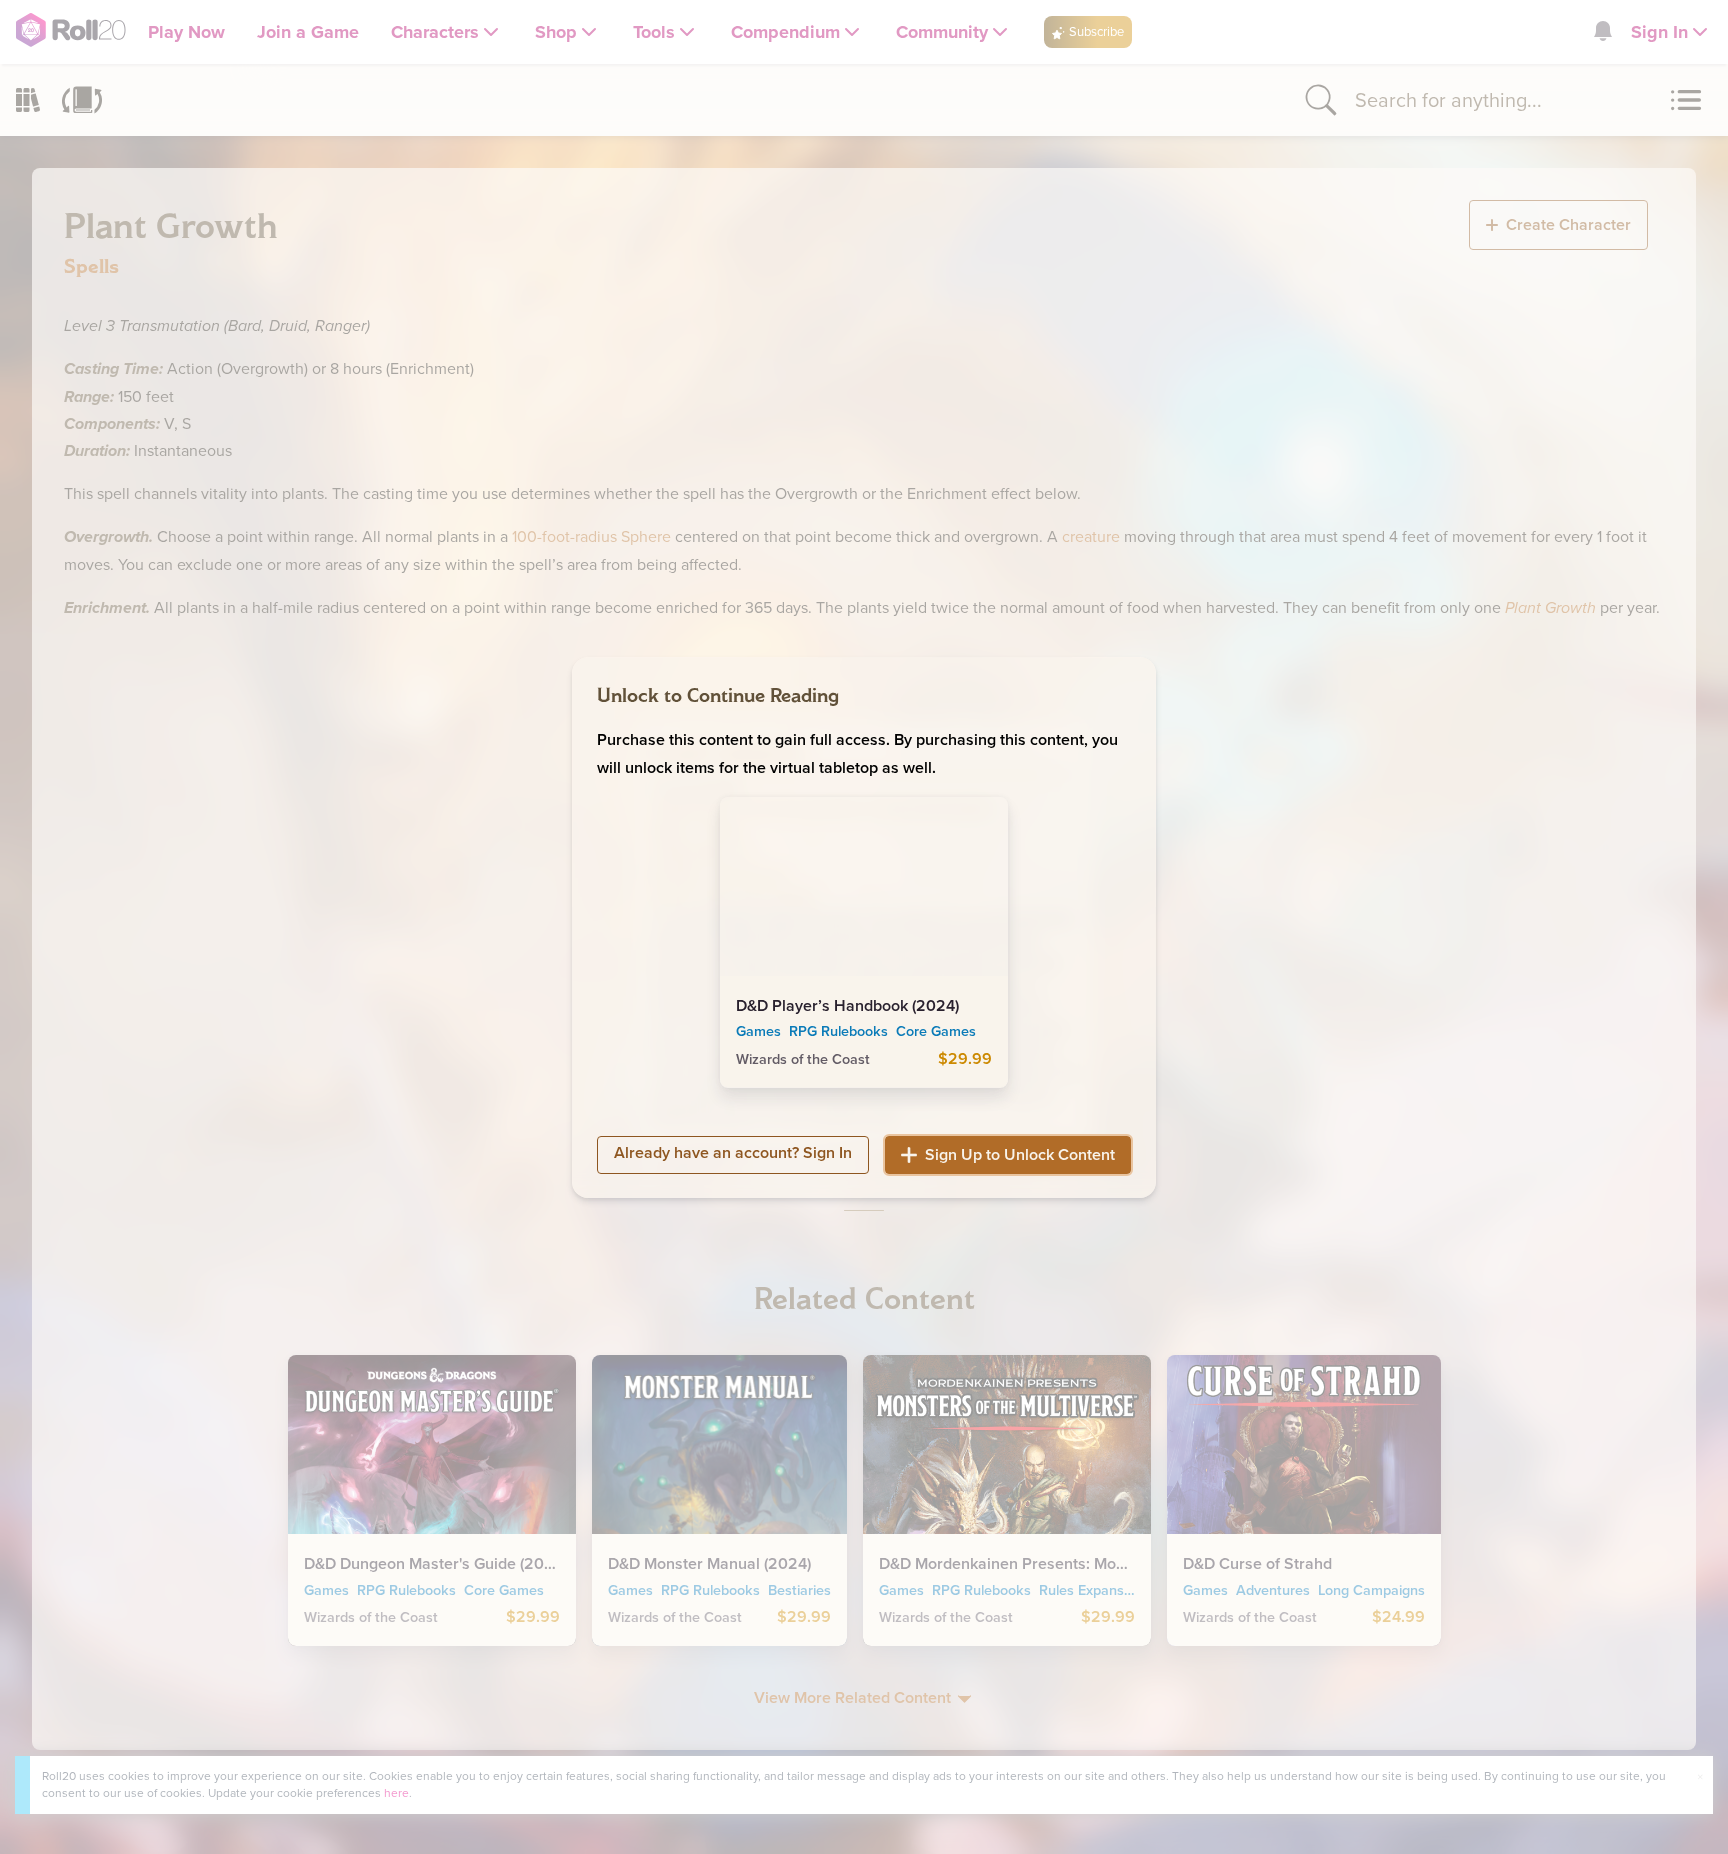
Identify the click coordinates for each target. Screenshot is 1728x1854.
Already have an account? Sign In (733, 1151)
